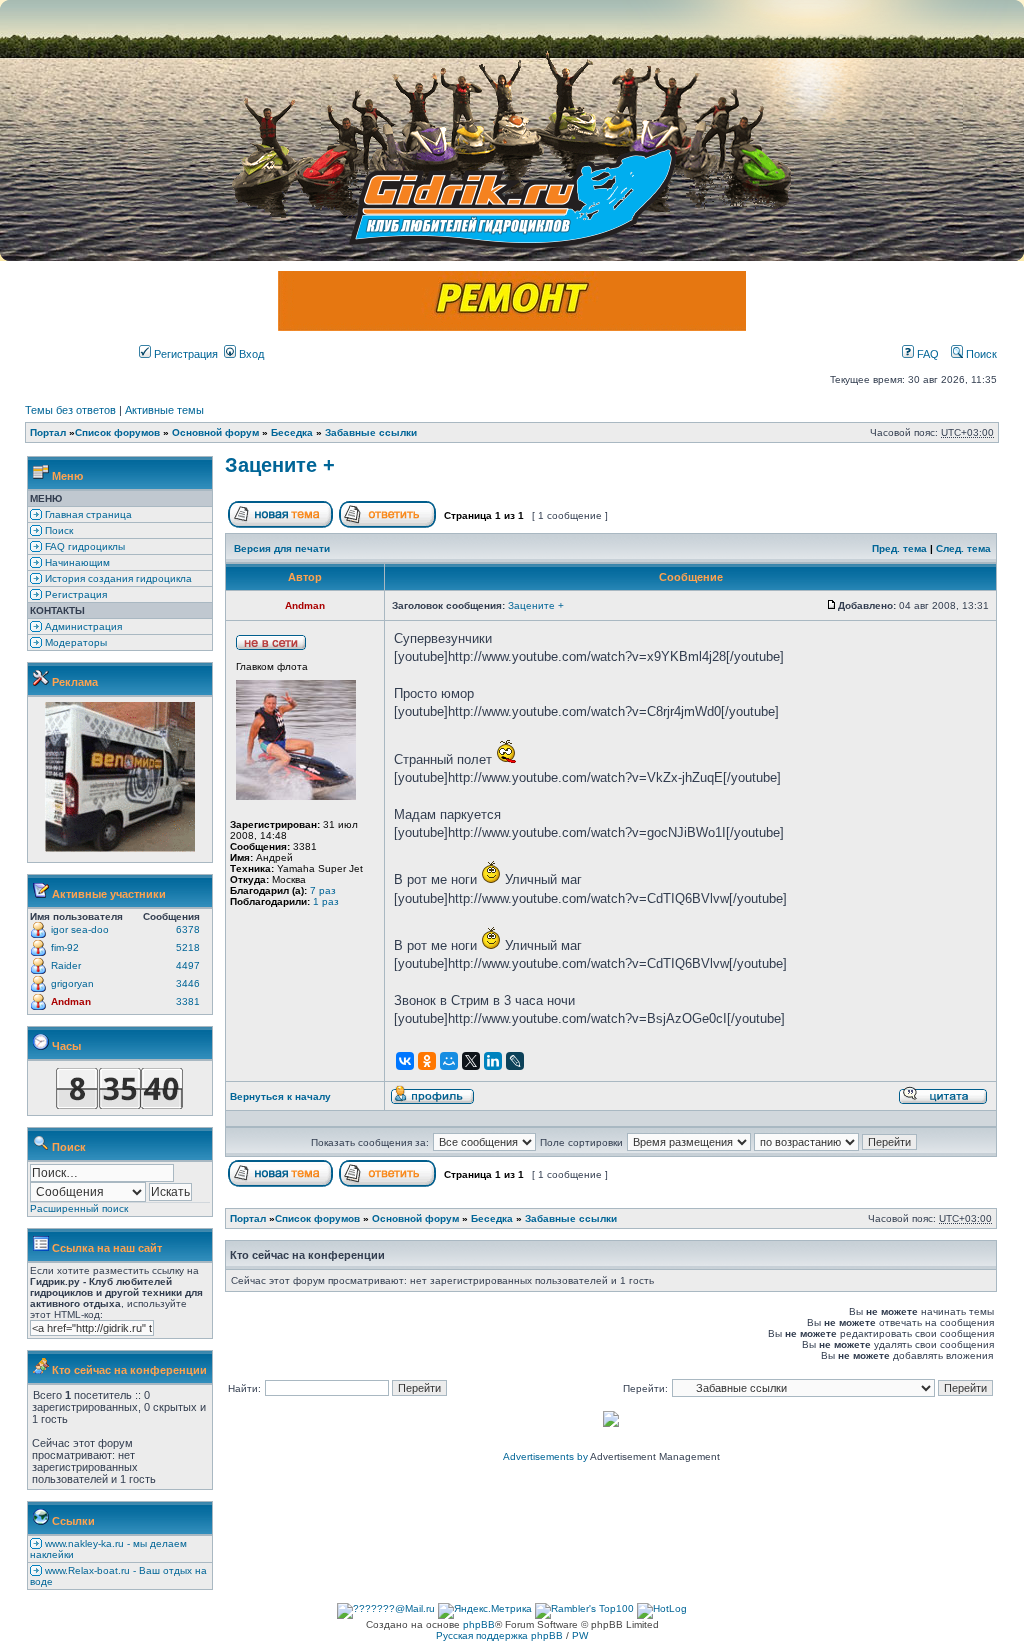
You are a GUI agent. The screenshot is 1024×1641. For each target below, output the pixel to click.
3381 (188, 1001)
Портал (48, 432)
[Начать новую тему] (280, 524)
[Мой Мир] (449, 1061)
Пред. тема (899, 548)
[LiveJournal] (515, 1061)
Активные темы (164, 410)
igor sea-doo (80, 929)
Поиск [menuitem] (57, 530)
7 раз (323, 890)
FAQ (926, 354)
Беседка (292, 432)
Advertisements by (545, 1456)
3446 (188, 983)
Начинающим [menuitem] (76, 562)
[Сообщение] (832, 605)
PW (580, 1635)
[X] (471, 1061)
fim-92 (65, 947)
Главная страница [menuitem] (87, 514)
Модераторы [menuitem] (74, 642)
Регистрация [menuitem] (74, 594)
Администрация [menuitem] (82, 626)
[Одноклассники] (427, 1061)
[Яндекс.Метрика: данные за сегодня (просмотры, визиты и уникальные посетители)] (485, 1611)
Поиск (980, 354)
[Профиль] (432, 1101)
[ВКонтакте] (405, 1061)
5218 (188, 947)
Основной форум (215, 432)
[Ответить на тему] (387, 524)
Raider (66, 965)
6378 (188, 929)
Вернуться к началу (280, 1096)
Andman (71, 1001)
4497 (188, 965)
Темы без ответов (70, 410)
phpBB (479, 1624)
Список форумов (117, 432)
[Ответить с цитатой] (943, 1101)
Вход (250, 354)
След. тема (963, 548)
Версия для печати (282, 548)
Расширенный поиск (79, 1208)
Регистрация (184, 354)
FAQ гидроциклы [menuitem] (83, 546)
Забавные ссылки (371, 432)
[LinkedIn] (493, 1061)
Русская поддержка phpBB (499, 1635)
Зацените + (280, 465)
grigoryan (72, 983)
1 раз (326, 901)
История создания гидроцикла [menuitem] (117, 578)
